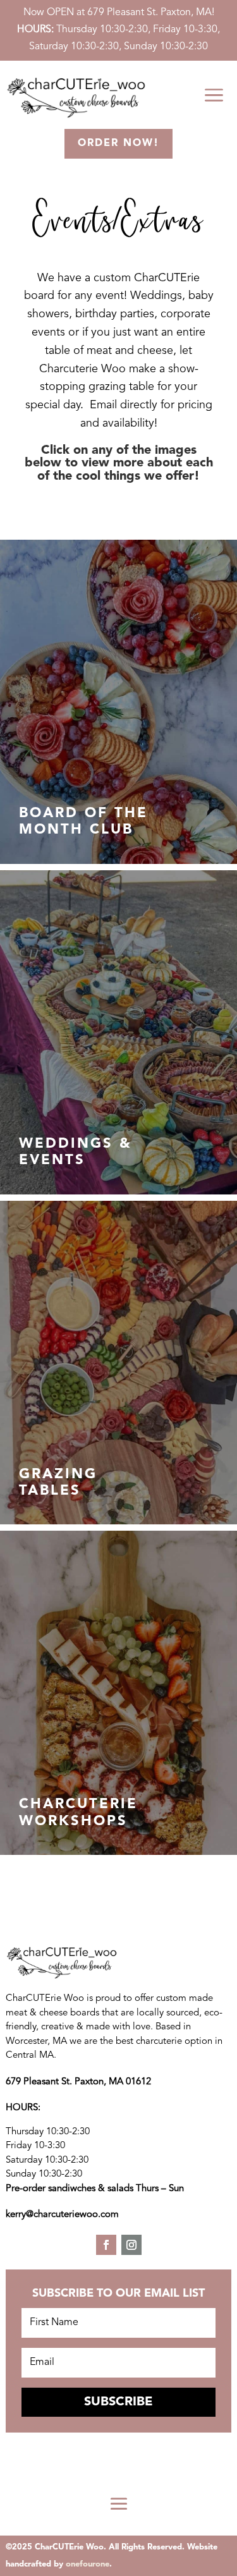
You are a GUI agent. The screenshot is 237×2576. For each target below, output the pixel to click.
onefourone (88, 2564)
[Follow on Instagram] (131, 2245)
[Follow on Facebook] (106, 2245)
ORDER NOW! (118, 143)
